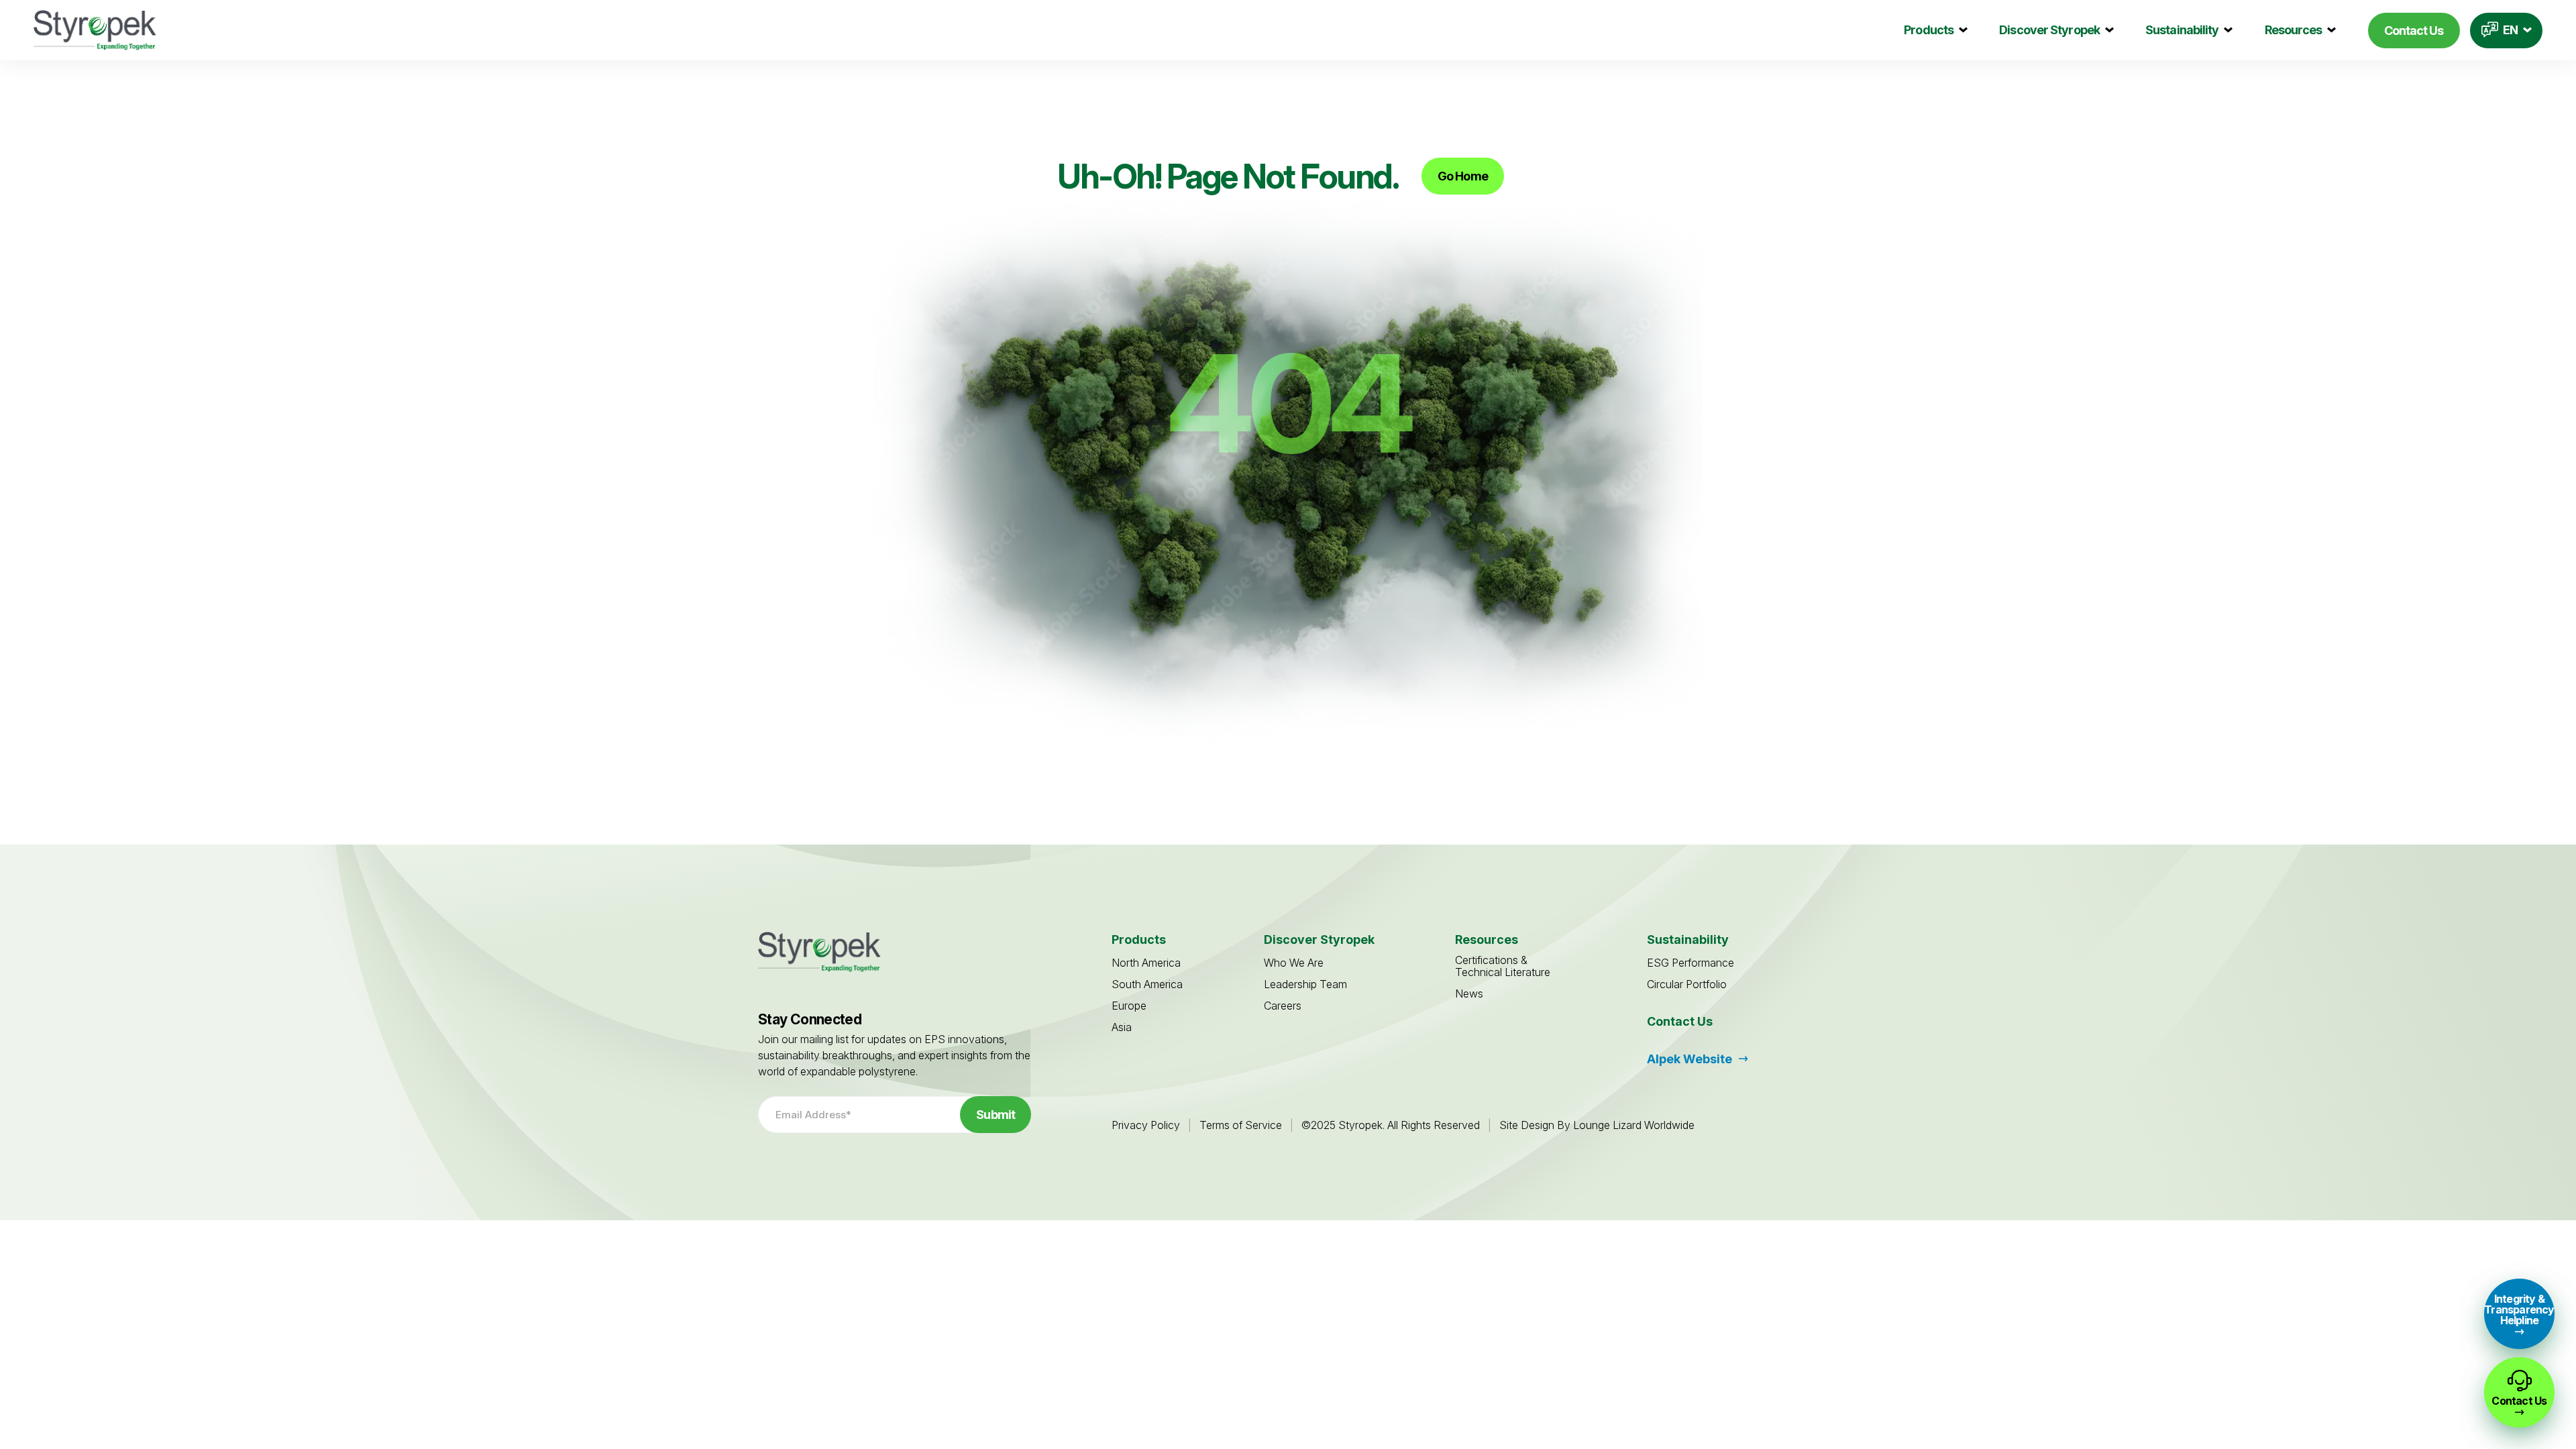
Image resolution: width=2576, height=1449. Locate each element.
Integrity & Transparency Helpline (2519, 1309)
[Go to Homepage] (95, 30)
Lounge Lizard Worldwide (1634, 1125)
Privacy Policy (1146, 1125)
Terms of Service (1241, 1125)
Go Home (1463, 176)
